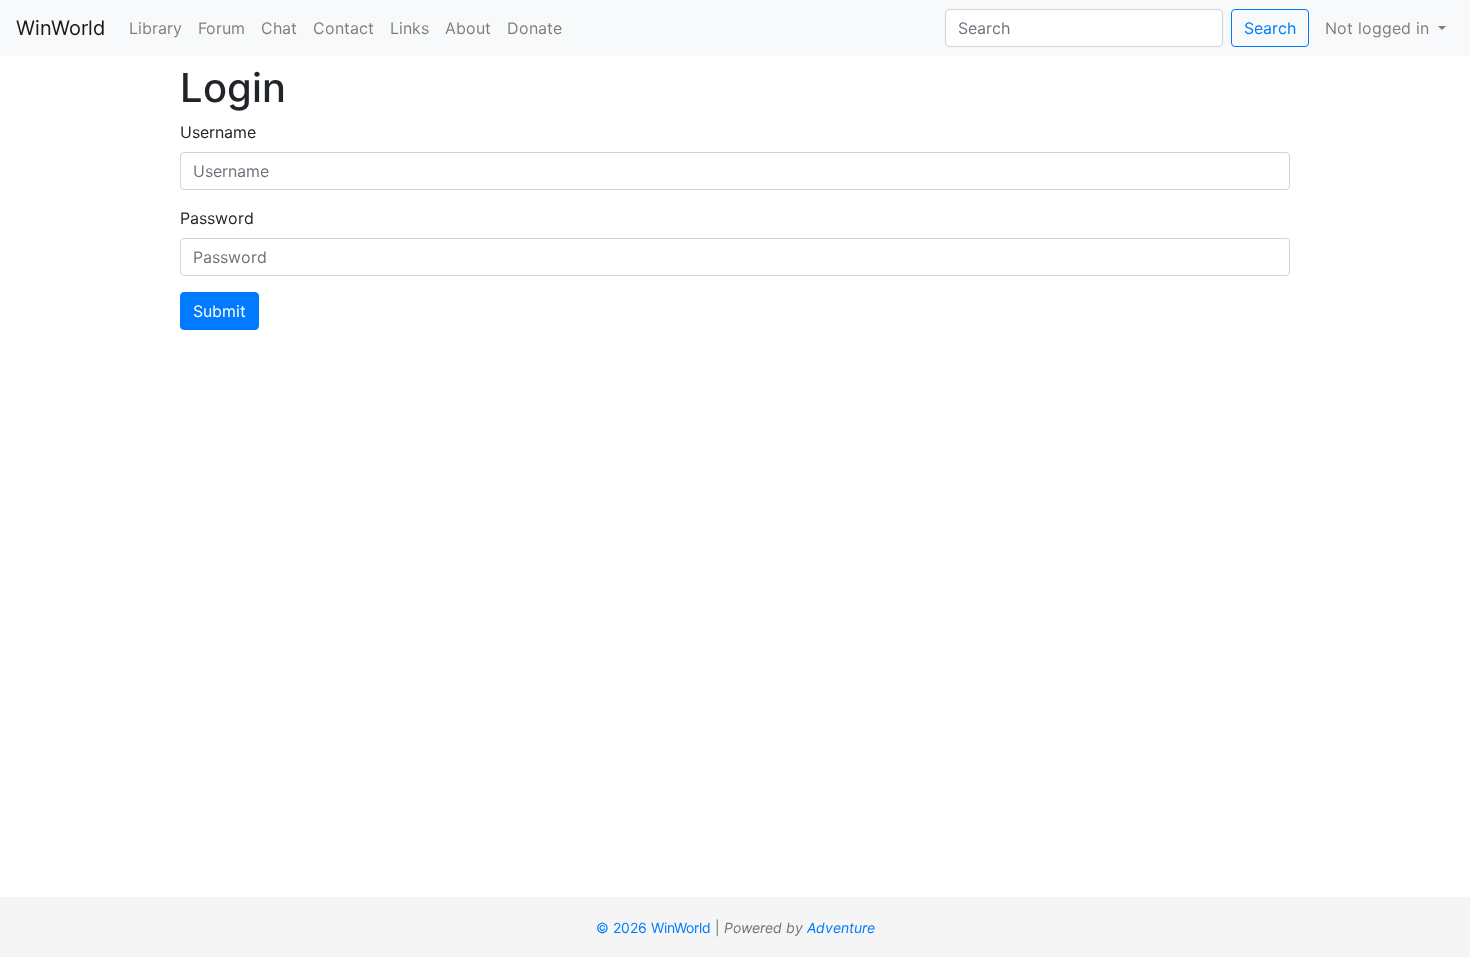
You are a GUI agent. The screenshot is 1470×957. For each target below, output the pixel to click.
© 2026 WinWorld (653, 927)
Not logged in (1379, 28)
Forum (221, 28)
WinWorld (60, 28)
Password (217, 218)
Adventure (841, 927)
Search (1270, 28)
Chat (279, 28)
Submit (219, 311)
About (468, 28)
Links (409, 28)
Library (155, 28)
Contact (343, 28)
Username (218, 132)
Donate (534, 28)
